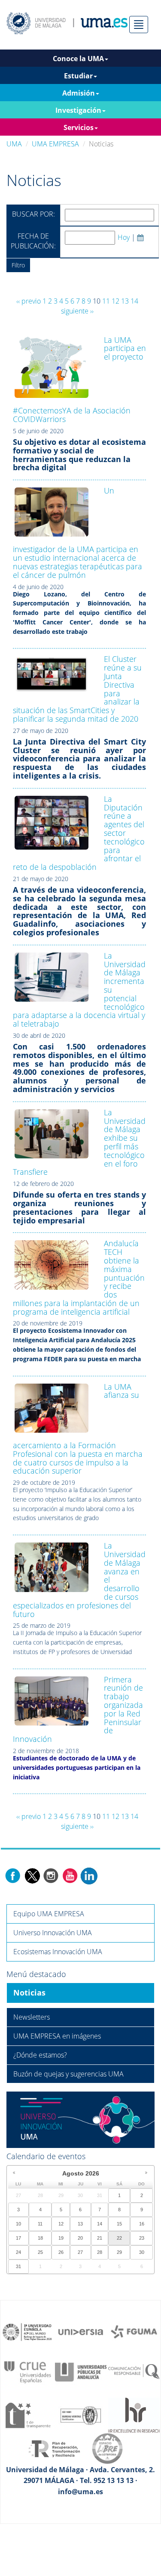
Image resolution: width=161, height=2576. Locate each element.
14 (134, 301)
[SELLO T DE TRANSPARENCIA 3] (27, 2415)
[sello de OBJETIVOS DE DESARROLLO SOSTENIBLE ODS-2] (27, 2331)
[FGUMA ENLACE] (134, 2331)
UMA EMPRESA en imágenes (57, 2036)
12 (115, 301)
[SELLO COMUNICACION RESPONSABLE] (134, 2371)
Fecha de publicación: (33, 241)
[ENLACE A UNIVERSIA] (81, 2331)
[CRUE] (27, 2371)
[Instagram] (51, 1875)
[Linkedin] (89, 1875)
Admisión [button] (79, 93)
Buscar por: (33, 214)
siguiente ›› (77, 311)
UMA (14, 144)
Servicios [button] (79, 127)
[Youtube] (70, 1875)
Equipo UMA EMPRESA (49, 1914)
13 (125, 301)
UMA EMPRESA (55, 144)
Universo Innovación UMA (53, 1933)
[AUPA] (81, 2371)
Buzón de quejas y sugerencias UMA (68, 2074)
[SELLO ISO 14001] (81, 2415)
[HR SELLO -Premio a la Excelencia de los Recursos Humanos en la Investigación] (134, 2415)
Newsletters (32, 2017)
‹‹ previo (29, 301)
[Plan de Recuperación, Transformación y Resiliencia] (54, 2448)
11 (106, 301)
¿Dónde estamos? (40, 2055)
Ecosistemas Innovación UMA (58, 1952)
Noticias (29, 1993)
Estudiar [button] (78, 76)
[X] (32, 1875)
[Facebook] (13, 1875)
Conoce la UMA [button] (78, 59)
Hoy (124, 237)
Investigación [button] (78, 110)
